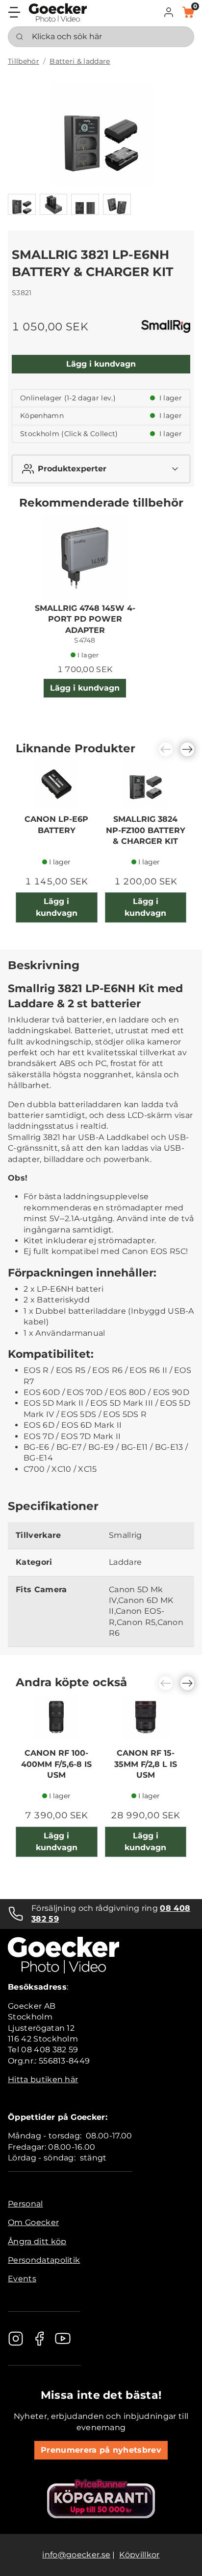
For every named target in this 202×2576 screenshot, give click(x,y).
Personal (25, 2204)
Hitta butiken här (43, 2079)
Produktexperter (72, 469)
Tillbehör (24, 61)
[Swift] (58, 12)
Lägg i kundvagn (101, 364)
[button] (169, 12)
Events (22, 2279)
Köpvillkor (139, 2555)
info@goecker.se (76, 2555)
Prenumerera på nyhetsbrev (101, 2450)
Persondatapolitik (44, 2260)
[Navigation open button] (14, 12)
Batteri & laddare (80, 61)
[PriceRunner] (101, 2499)
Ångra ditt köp (37, 2241)
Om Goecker (33, 2222)
